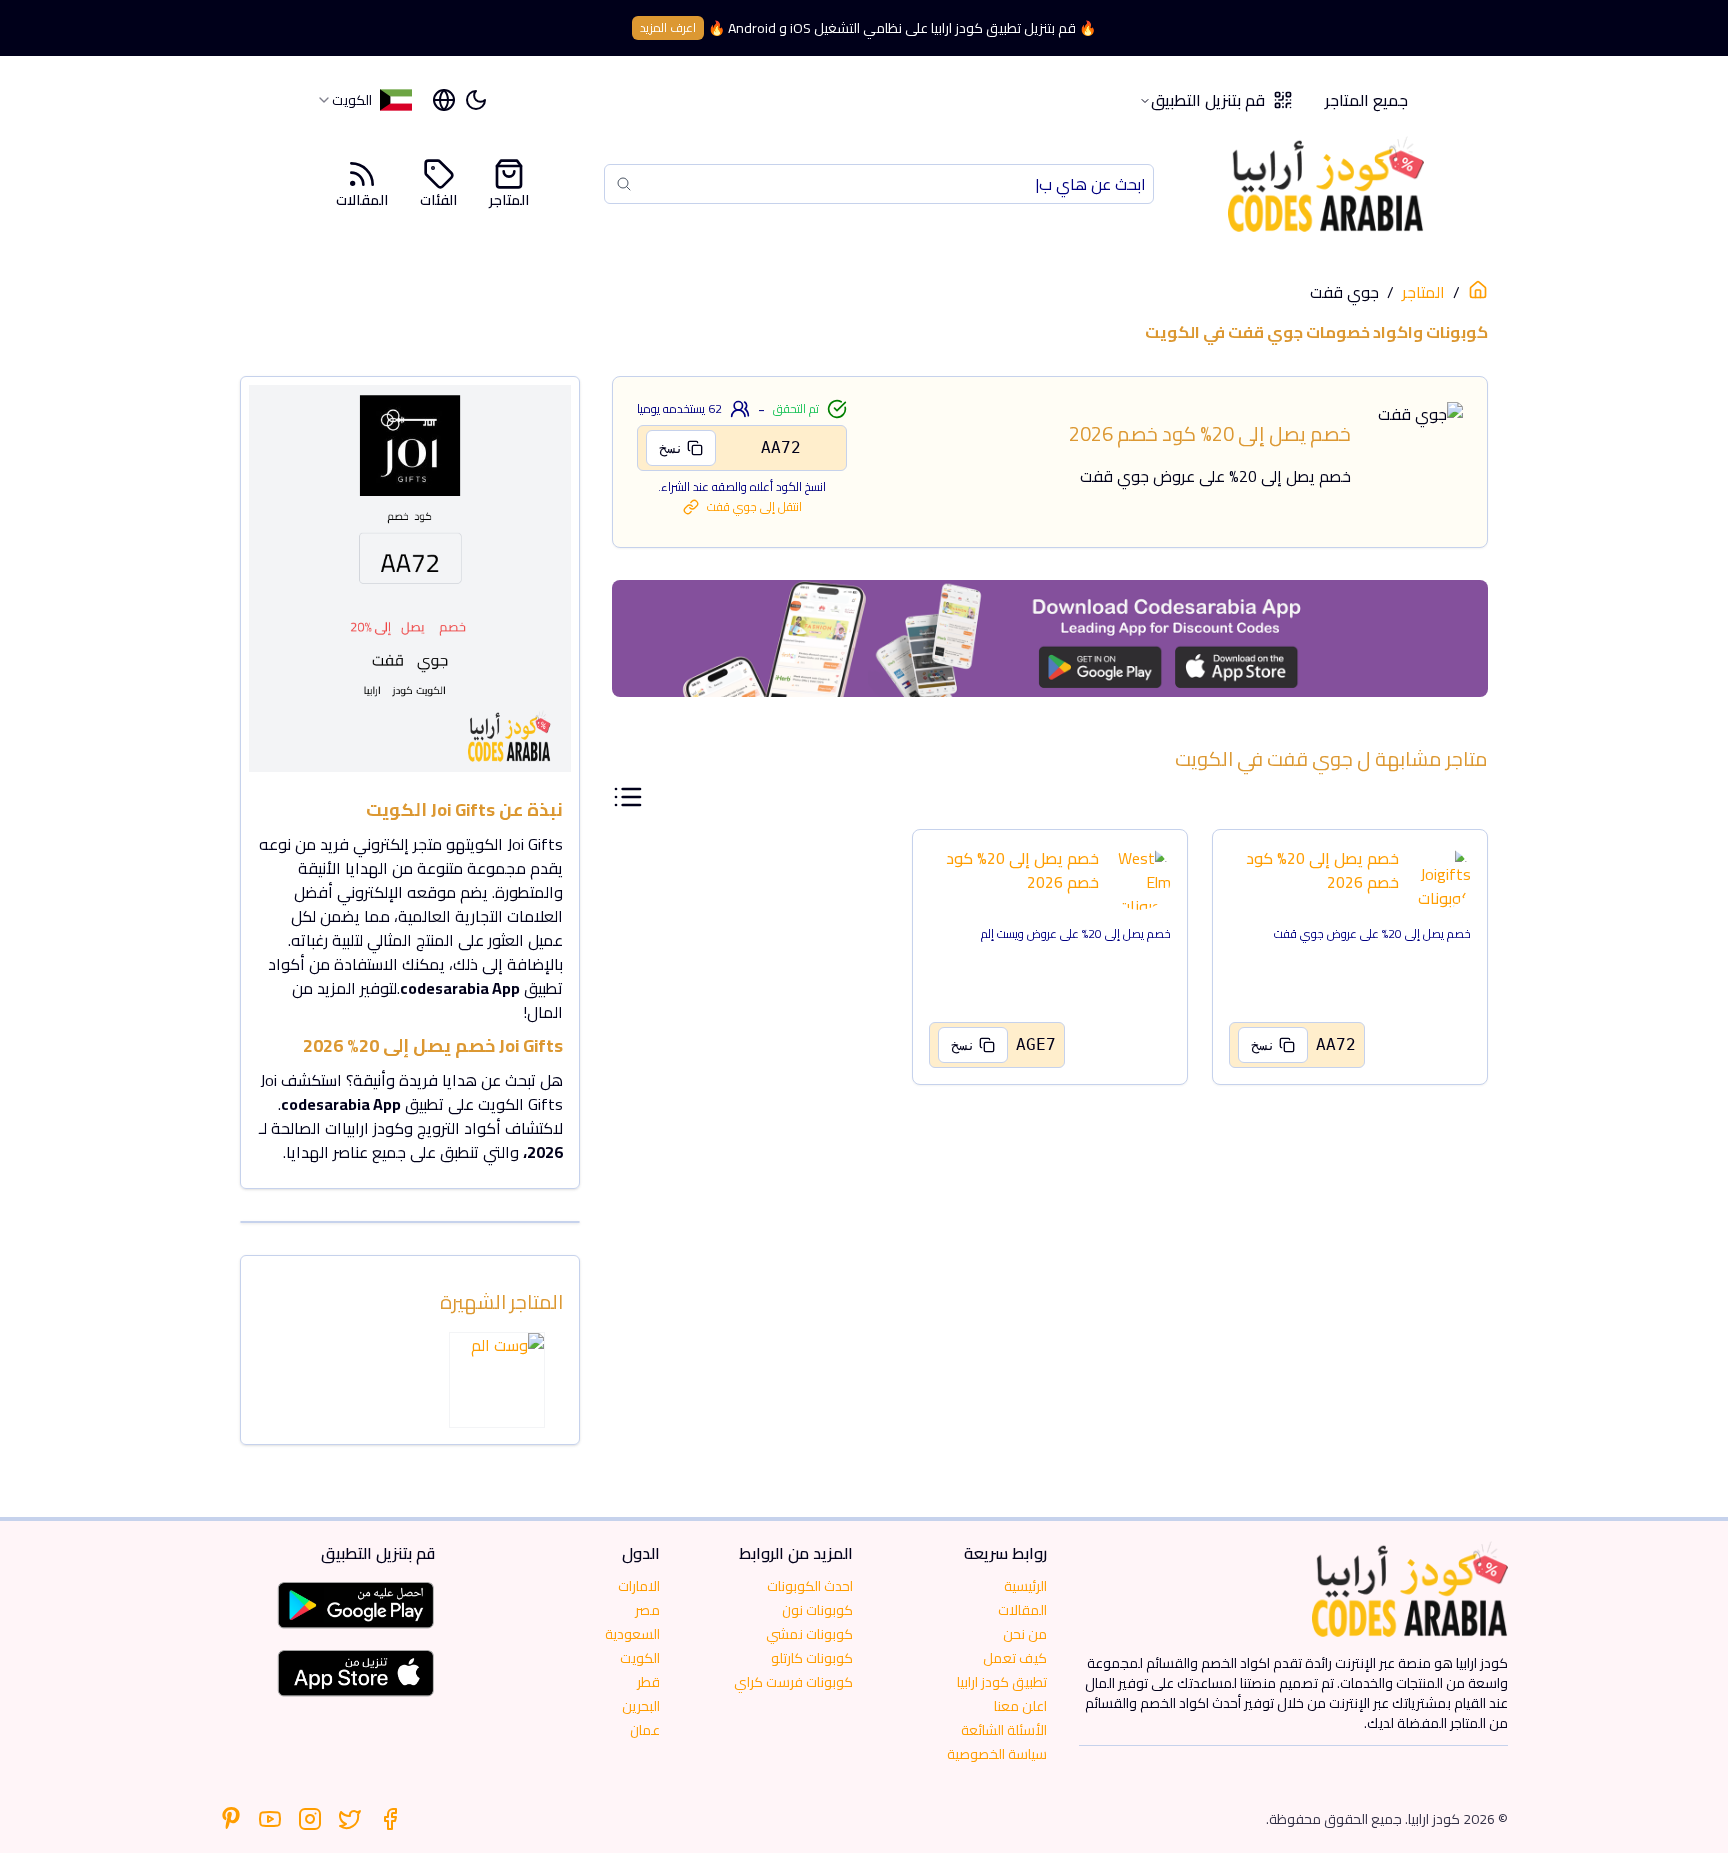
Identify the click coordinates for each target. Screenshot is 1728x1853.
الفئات (438, 198)
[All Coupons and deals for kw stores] (1050, 638)
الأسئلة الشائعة (1004, 1730)
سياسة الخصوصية (997, 1754)
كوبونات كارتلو (812, 1658)
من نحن (1025, 1634)
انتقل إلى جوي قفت (754, 507)
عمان (645, 1730)
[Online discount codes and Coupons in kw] (1478, 290)
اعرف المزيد (668, 27)
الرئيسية (1025, 1586)
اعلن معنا (1020, 1706)
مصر (647, 1610)
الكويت (640, 1658)
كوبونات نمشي (809, 1634)
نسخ (671, 448)
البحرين (641, 1706)
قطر (648, 1682)
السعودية (632, 1634)
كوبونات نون (817, 1610)
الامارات (639, 1586)
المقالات (362, 198)
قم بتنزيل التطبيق (1208, 100)
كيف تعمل (1015, 1658)
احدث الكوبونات (810, 1586)
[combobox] (364, 100)
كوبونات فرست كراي (793, 1682)
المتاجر (509, 198)
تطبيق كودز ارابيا (1002, 1682)
